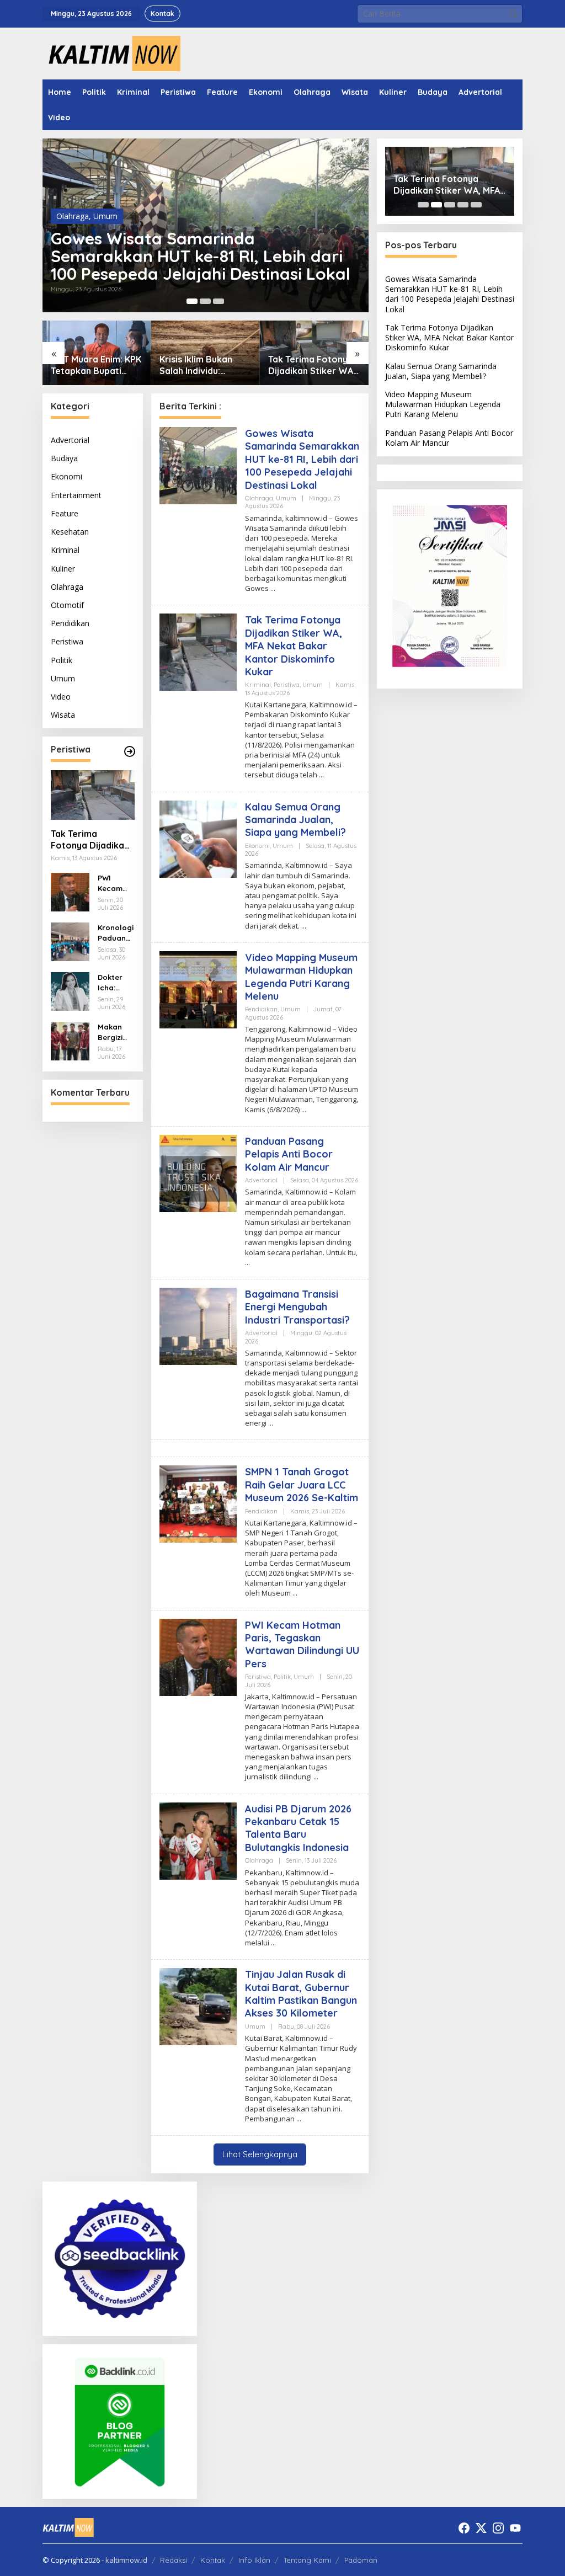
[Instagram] (498, 2528)
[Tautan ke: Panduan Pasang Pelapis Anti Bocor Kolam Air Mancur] (198, 1173)
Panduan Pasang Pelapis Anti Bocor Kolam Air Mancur (289, 1154)
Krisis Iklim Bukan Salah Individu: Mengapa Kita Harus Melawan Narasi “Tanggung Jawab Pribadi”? (203, 365)
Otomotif (67, 605)
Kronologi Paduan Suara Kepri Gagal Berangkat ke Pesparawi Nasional (116, 933)
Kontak (213, 2560)
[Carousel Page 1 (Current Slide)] (192, 301)
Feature (65, 513)
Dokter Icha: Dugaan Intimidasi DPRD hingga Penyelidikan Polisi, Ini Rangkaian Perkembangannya (116, 982)
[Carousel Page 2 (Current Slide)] (436, 205)
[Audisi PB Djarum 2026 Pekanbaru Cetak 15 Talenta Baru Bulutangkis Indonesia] (273, 1943)
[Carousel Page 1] (423, 205)
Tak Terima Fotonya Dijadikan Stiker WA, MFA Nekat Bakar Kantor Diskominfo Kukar (312, 365)
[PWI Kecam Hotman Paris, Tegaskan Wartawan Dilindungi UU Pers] (316, 1777)
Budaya (64, 458)
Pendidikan (70, 623)
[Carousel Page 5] (476, 205)
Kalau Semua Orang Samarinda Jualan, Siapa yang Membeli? (295, 820)
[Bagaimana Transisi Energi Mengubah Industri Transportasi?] (271, 1423)
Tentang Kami (307, 2560)
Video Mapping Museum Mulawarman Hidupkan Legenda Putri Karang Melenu (301, 977)
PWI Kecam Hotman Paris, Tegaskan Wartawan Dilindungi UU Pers (115, 883)
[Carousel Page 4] (463, 205)
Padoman (361, 2560)
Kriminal (65, 550)
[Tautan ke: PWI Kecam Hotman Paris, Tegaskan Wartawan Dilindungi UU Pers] (70, 891)
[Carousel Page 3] (218, 301)
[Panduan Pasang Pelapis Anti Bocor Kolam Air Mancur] (247, 1263)
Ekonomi (66, 476)
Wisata (63, 715)
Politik (62, 660)
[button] (513, 14)
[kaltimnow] (111, 53)
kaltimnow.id (126, 2560)
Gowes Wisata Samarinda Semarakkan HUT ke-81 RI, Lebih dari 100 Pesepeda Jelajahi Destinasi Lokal (201, 256)
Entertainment (76, 495)
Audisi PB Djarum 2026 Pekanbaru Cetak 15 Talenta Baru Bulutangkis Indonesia (298, 1828)
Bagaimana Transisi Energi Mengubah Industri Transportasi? (297, 1307)
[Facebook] (464, 2528)
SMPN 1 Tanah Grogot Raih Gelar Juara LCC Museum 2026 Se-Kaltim (302, 1485)
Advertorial (70, 440)
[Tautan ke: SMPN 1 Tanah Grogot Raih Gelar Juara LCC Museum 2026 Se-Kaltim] (198, 1503)
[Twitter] (481, 2528)
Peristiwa (67, 641)
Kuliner (63, 569)
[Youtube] (515, 2528)
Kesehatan (70, 532)
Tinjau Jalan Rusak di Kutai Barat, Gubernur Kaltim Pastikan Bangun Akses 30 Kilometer (301, 1994)
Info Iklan (254, 2560)
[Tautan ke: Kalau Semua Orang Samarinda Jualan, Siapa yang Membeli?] (198, 838)
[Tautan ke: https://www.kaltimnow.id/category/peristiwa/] (130, 751)
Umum (105, 216)
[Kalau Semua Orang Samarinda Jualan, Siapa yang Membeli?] (304, 926)
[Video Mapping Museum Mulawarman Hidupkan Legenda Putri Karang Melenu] (304, 1110)
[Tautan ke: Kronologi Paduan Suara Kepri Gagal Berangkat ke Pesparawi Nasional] (70, 941)
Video (61, 697)
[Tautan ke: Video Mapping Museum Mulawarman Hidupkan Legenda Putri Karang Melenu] (198, 989)
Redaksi (174, 2560)
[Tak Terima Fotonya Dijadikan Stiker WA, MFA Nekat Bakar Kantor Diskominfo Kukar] (321, 775)
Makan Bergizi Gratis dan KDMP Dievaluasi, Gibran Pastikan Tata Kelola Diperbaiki (116, 1032)
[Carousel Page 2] (205, 301)
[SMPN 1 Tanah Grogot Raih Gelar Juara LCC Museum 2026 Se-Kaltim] (295, 1593)
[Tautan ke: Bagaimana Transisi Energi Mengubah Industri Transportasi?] (198, 1326)
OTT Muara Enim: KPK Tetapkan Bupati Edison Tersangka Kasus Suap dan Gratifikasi (96, 365)
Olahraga (73, 216)
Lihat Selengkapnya (260, 2154)
